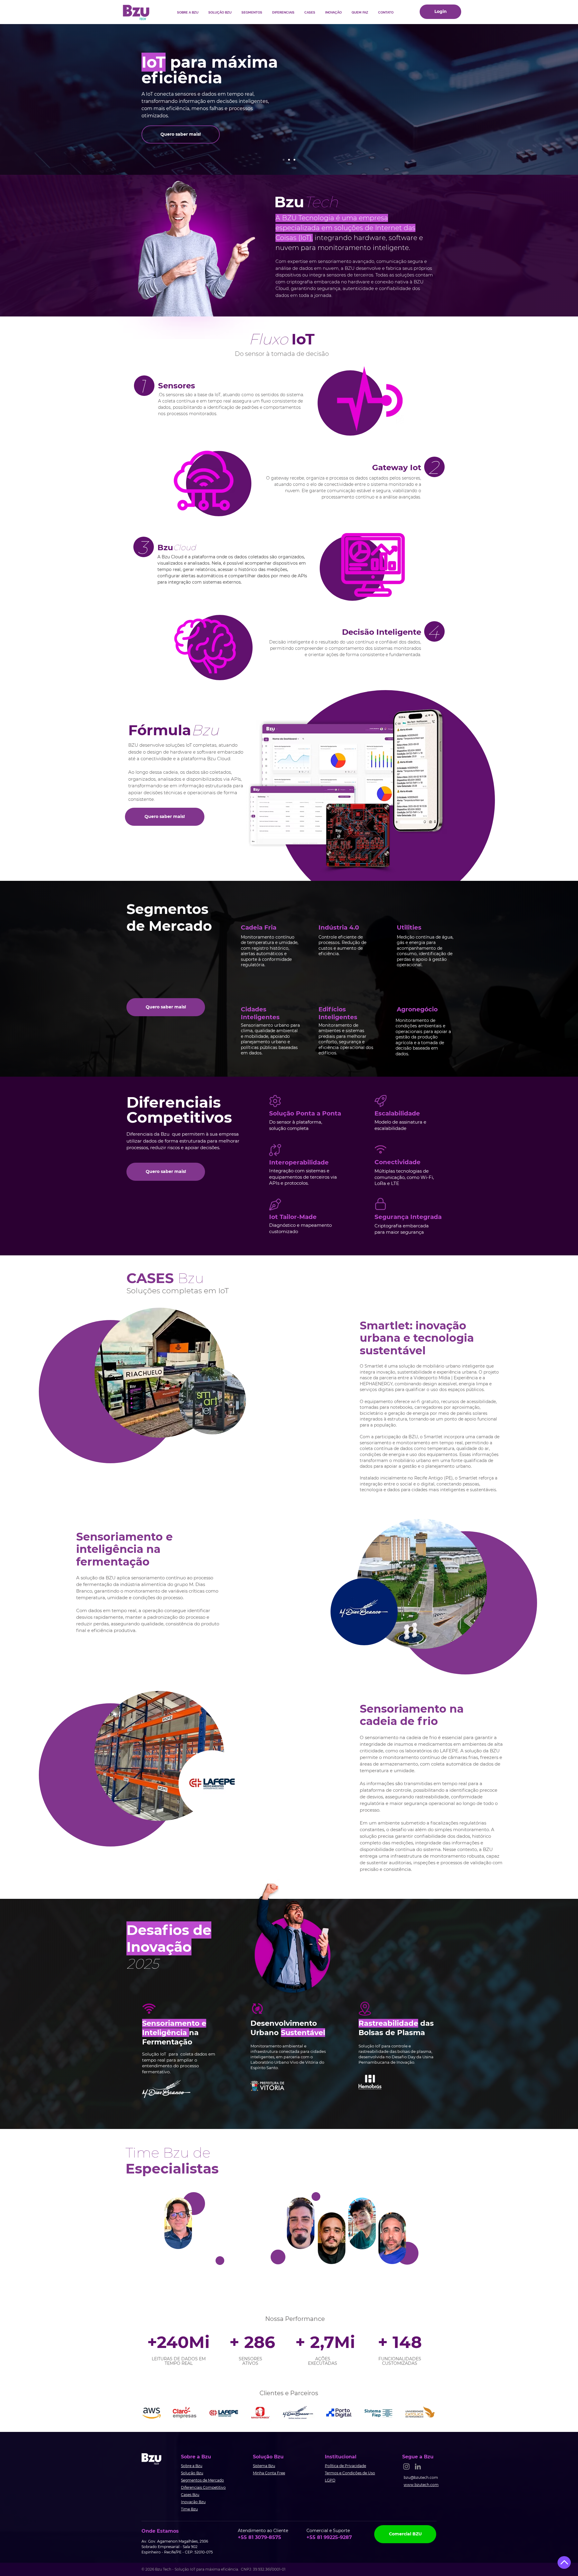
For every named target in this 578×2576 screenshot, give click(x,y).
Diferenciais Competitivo (203, 2487)
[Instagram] (406, 2466)
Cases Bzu (190, 2495)
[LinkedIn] (418, 2466)
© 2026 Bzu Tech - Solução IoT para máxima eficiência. (191, 2569)
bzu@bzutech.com (421, 2477)
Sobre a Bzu (192, 2466)
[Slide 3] (294, 160)
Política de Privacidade (345, 2466)
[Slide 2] (289, 160)
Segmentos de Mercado (202, 2480)
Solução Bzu (192, 2473)
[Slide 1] (284, 160)
